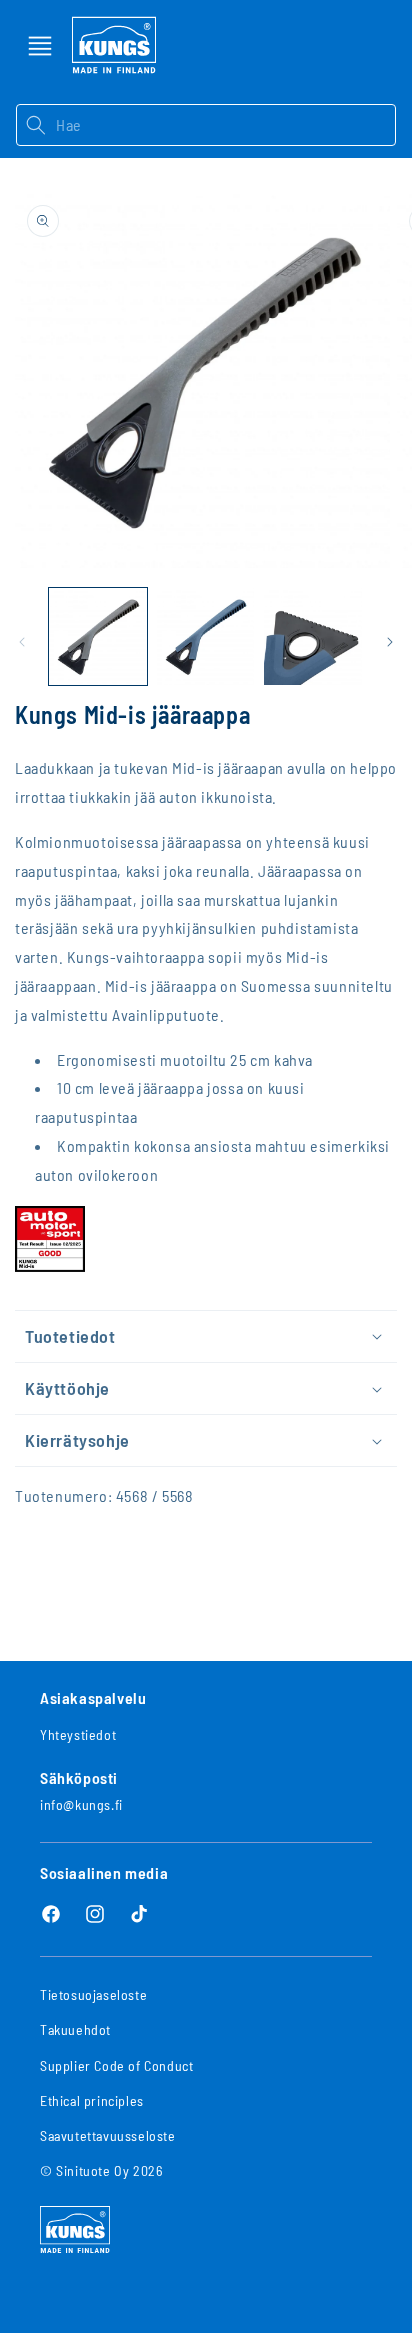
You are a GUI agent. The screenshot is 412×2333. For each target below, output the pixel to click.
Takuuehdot (75, 2029)
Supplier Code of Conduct (116, 2065)
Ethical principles (92, 2100)
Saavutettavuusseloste (108, 2135)
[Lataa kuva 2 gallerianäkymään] (206, 637)
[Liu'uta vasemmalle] (22, 642)
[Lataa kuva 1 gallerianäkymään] (98, 637)
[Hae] (35, 125)
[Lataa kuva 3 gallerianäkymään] (313, 637)
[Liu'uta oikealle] (390, 642)
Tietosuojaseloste (93, 1994)
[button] (40, 46)
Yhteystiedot (78, 1734)
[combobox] (225, 125)
